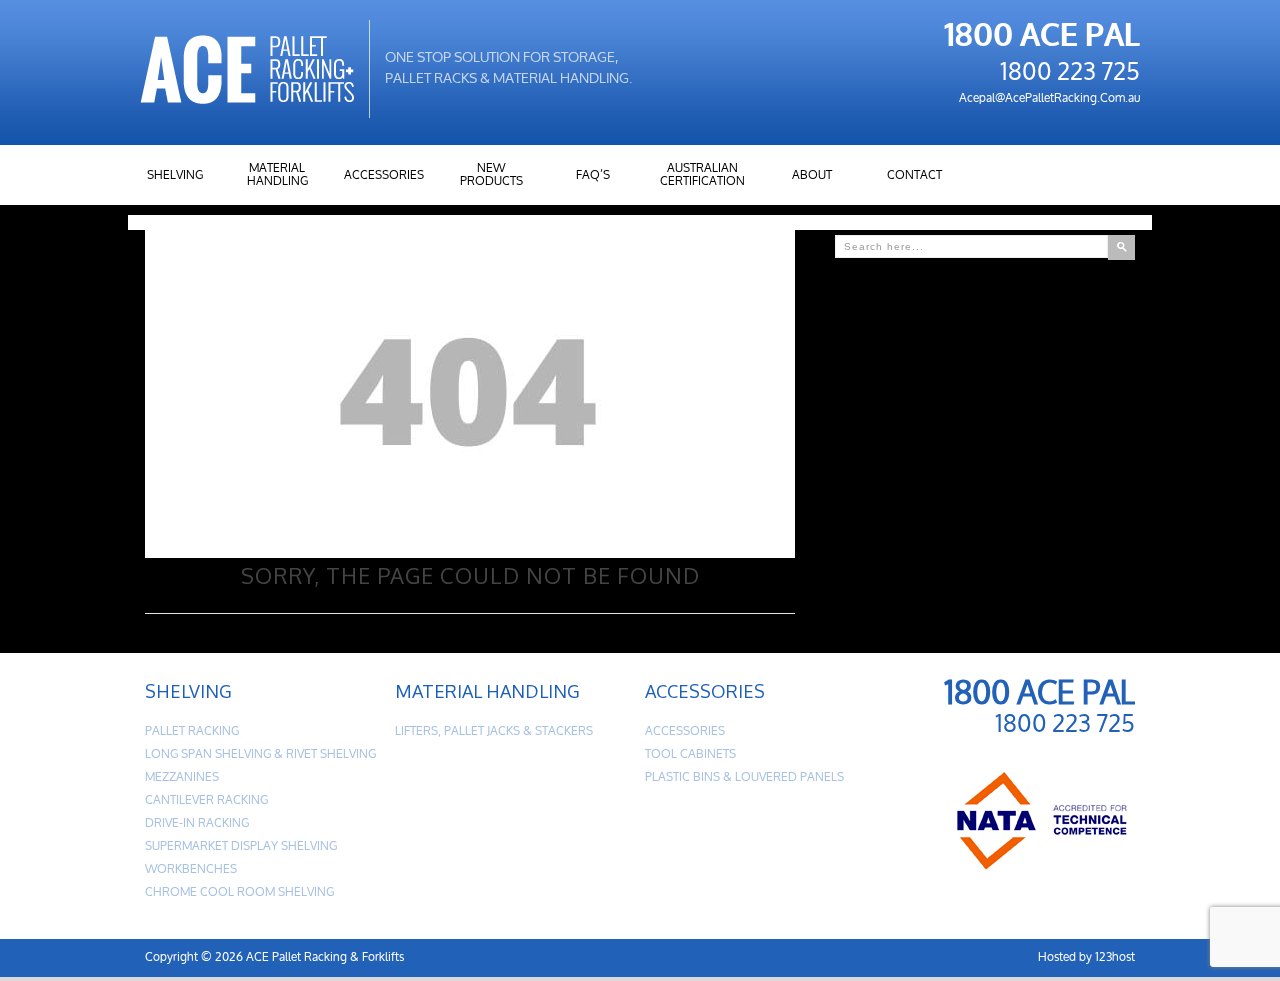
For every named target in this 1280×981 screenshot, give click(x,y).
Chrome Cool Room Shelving (239, 892)
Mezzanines (182, 777)
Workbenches (191, 869)
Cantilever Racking (206, 800)
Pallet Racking (192, 731)
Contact (914, 175)
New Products (491, 175)
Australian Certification (702, 175)
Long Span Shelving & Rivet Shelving (260, 754)
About (812, 175)
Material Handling (277, 175)
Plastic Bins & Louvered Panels (744, 777)
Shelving (175, 175)
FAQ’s (593, 175)
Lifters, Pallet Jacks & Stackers (494, 731)
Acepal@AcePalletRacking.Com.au (1049, 98)
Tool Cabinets (690, 754)
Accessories (384, 175)
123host (1115, 957)
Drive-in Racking (197, 823)
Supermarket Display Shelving (241, 846)
